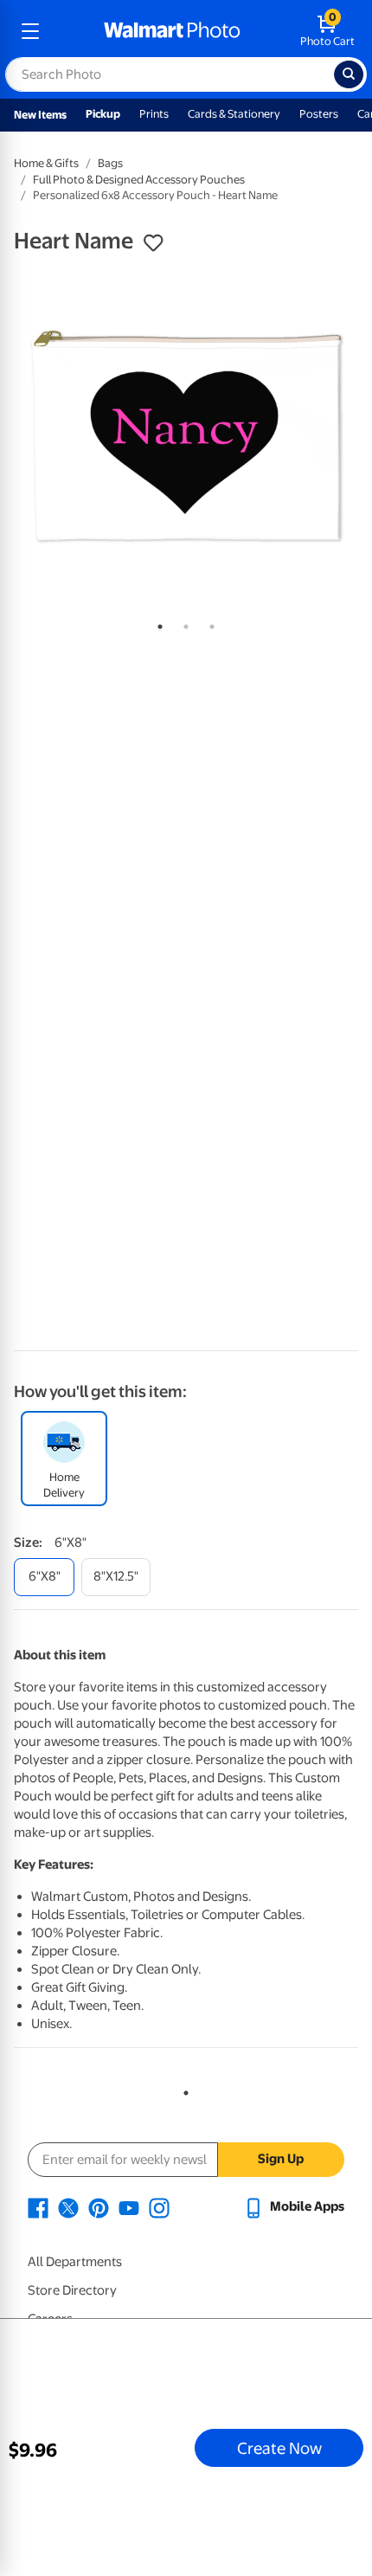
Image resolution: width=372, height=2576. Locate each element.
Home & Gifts (46, 163)
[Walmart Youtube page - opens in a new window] (129, 2206)
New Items (40, 115)
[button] (153, 243)
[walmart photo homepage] (172, 31)
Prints (154, 114)
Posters (319, 114)
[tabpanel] (186, 437)
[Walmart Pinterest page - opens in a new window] (99, 2206)
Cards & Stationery (234, 114)
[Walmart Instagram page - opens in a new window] (159, 2206)
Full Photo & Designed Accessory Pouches (139, 180)
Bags (110, 163)
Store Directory (72, 2290)
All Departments (75, 2262)
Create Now (279, 2448)
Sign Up (281, 2159)
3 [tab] (208, 623)
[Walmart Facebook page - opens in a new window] (38, 2206)
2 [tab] (183, 623)
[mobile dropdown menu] (30, 31)
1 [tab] (157, 623)
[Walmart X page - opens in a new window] (68, 2206)
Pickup (103, 114)
